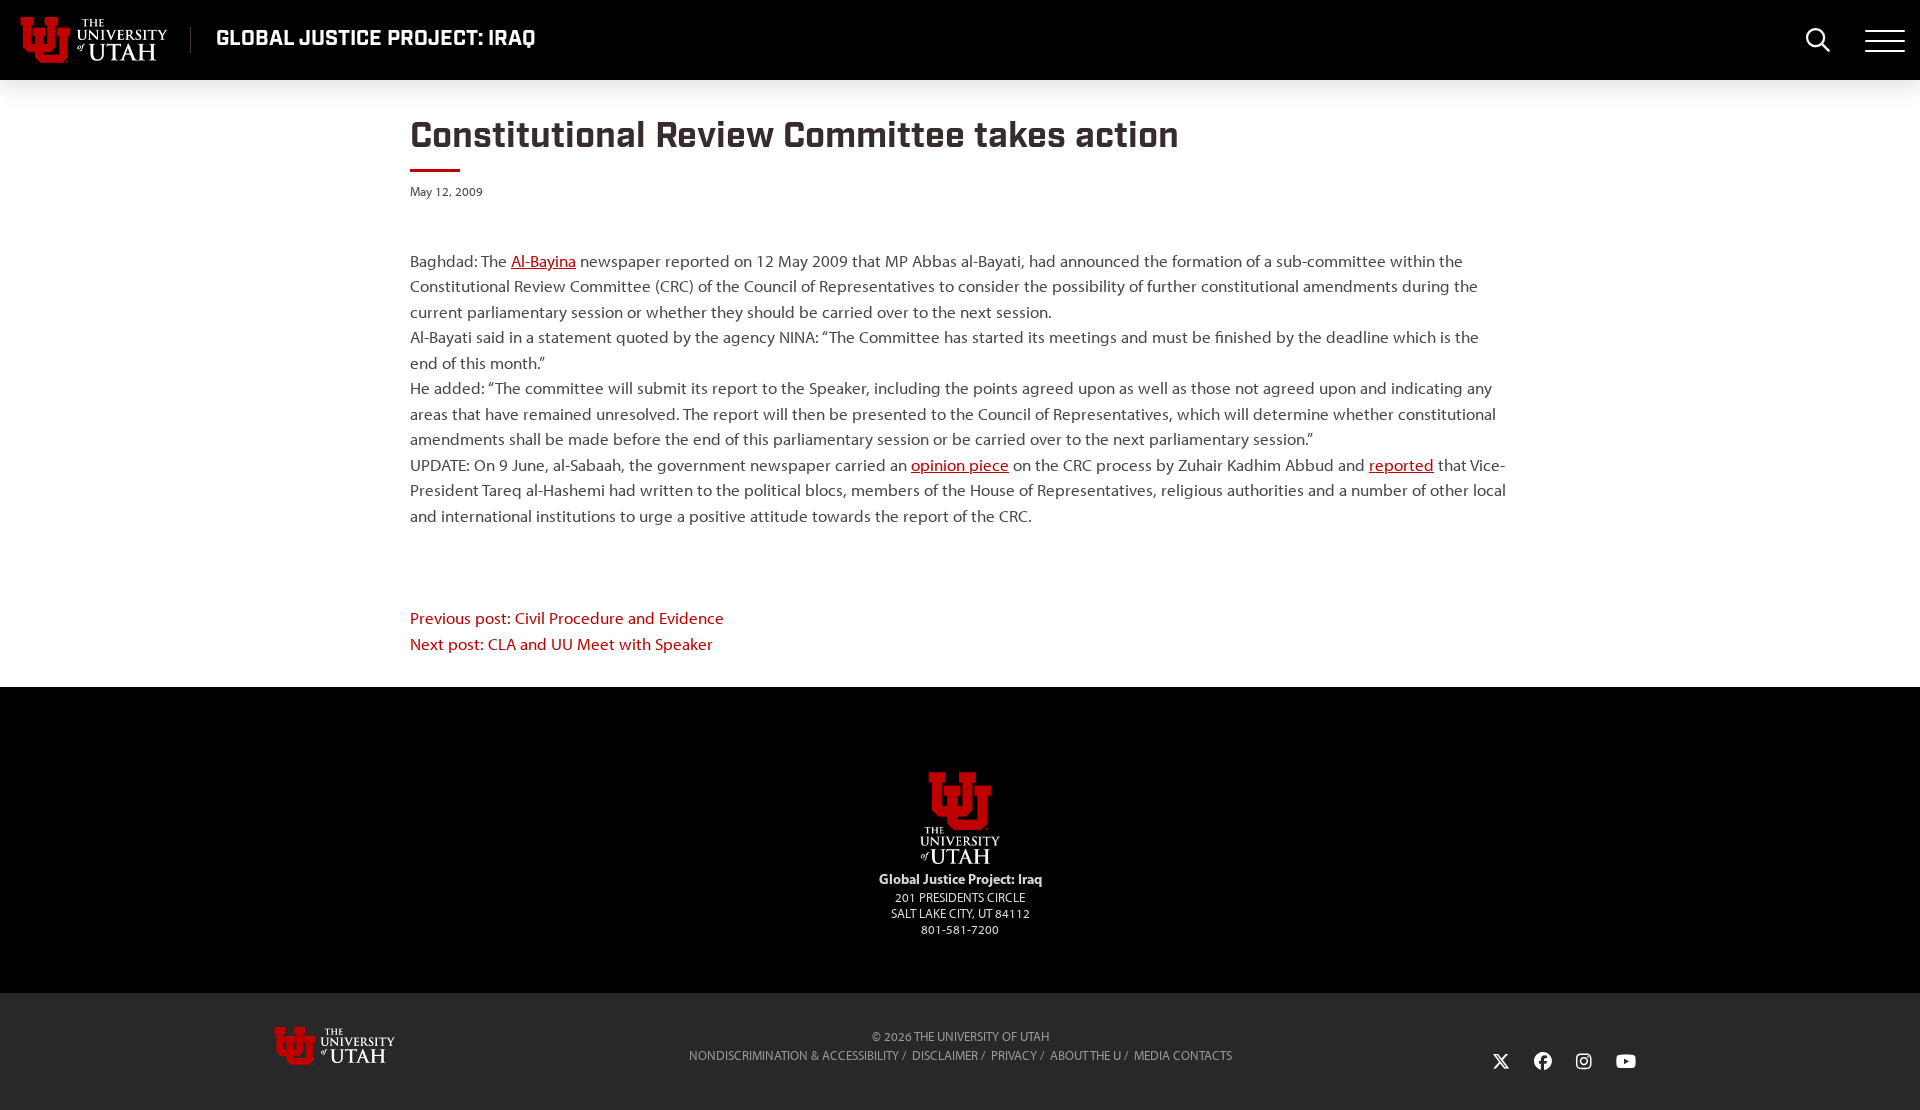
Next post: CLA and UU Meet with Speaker (561, 644)
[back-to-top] (1896, 1070)
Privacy (1014, 1055)
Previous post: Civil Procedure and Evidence (567, 618)
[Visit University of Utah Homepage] (95, 40)
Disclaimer (945, 1055)
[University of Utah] (363, 1046)
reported (1401, 465)
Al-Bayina (543, 261)
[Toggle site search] (1817, 40)
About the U (1085, 1055)
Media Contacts (1183, 1055)
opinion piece (960, 465)
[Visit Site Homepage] (960, 860)
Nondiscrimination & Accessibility (794, 1055)
